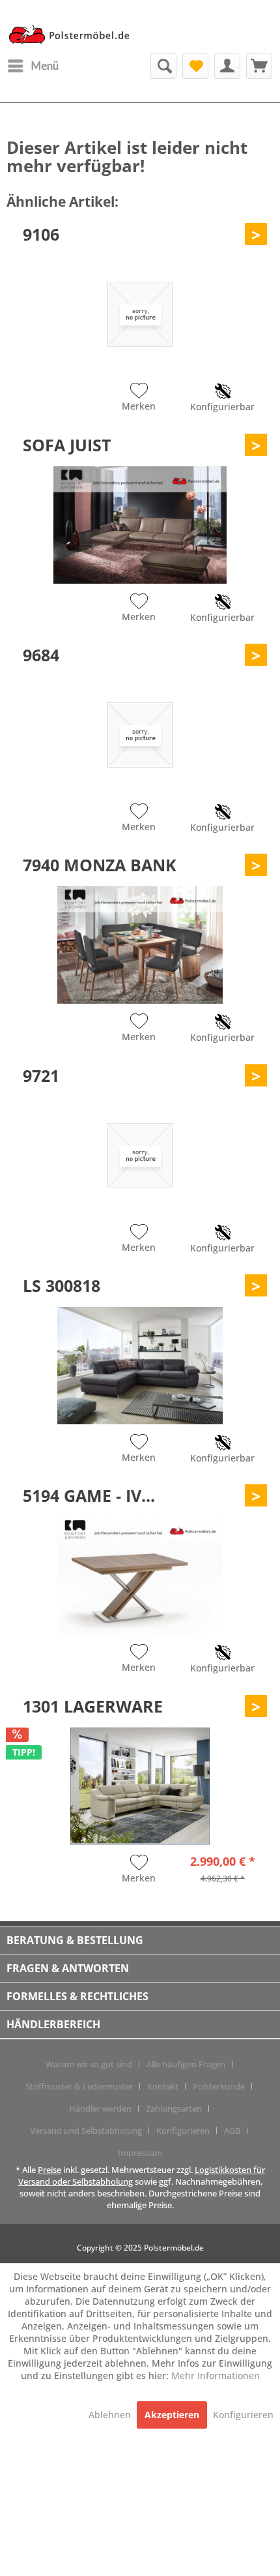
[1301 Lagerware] (140, 1786)
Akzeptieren (172, 2415)
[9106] (140, 314)
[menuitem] (33, 66)
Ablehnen (111, 2415)
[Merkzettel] (195, 66)
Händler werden (100, 2108)
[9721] (140, 1156)
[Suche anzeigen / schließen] (163, 66)
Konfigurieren (183, 2131)
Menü (45, 66)
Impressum (140, 2153)
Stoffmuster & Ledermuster (79, 2086)
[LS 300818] (140, 1366)
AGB (232, 2131)
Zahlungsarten (174, 2108)
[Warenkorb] (259, 66)
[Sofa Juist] (140, 525)
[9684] (140, 735)
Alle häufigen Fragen (186, 2064)
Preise (49, 2170)
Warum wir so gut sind (89, 2064)
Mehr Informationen (216, 2375)
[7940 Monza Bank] (140, 945)
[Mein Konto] (227, 66)
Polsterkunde (219, 2086)
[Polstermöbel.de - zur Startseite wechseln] (73, 35)
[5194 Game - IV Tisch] (140, 1576)
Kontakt (163, 2086)
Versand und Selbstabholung (86, 2131)
